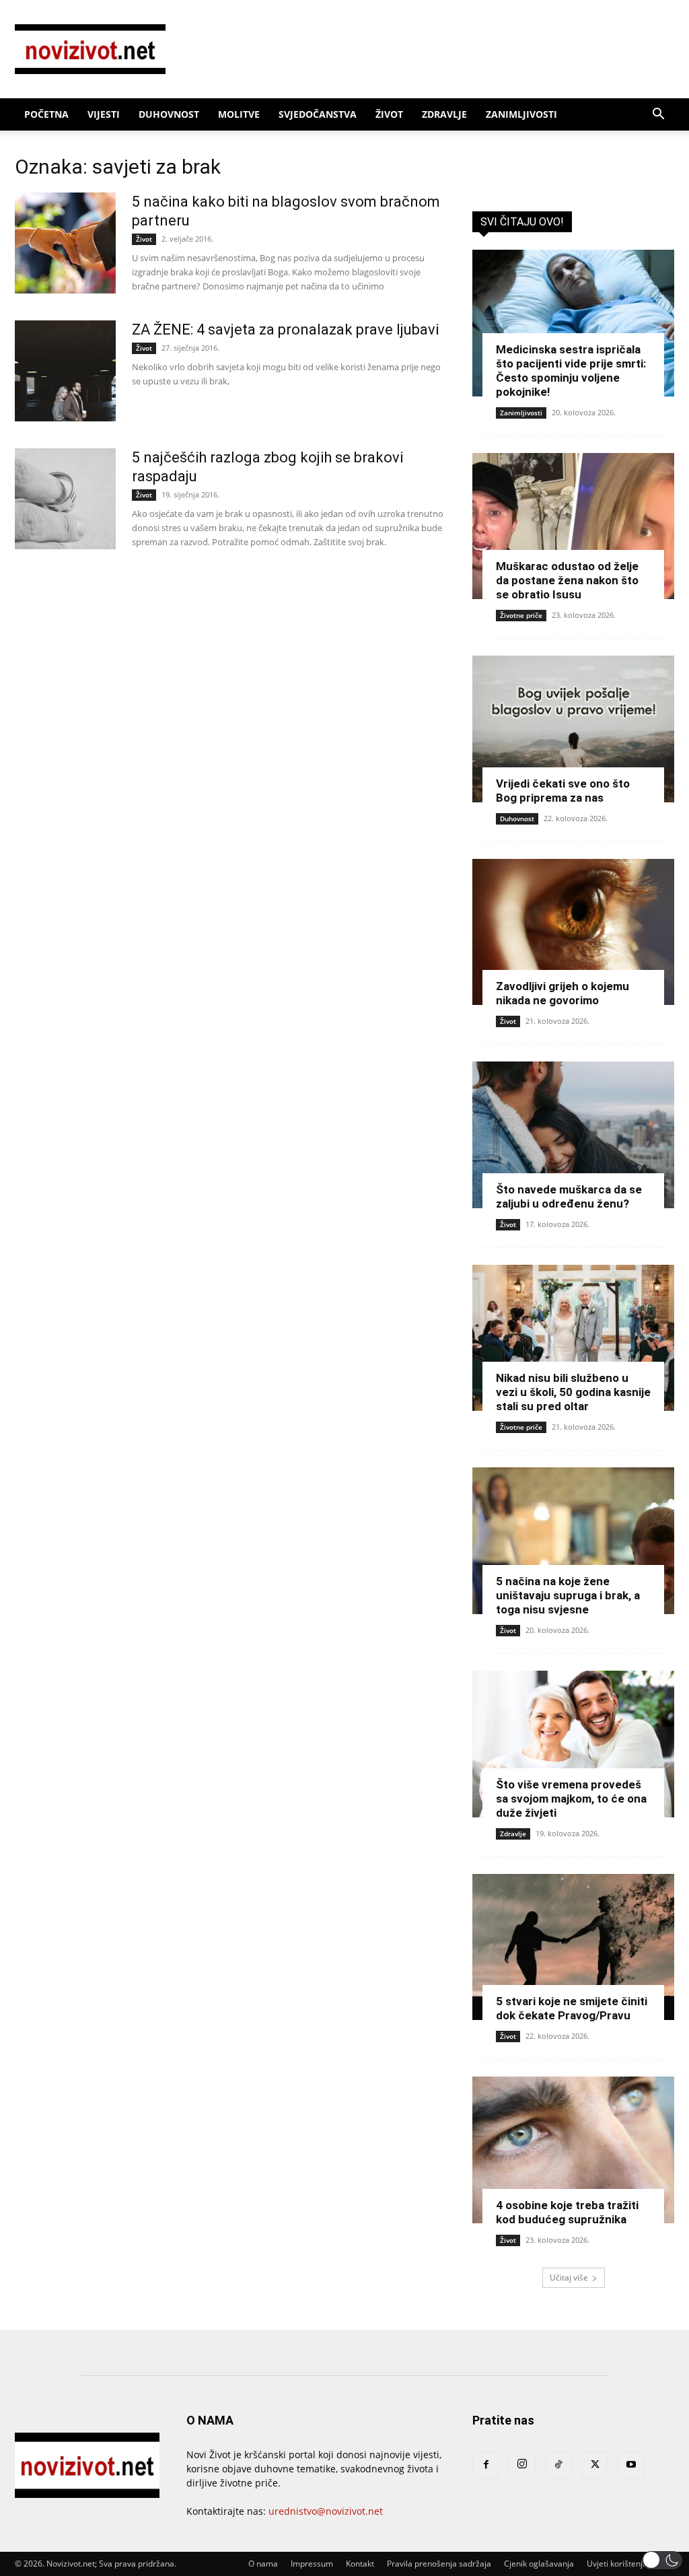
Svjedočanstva (318, 114)
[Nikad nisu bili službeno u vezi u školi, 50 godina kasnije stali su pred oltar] (573, 1338)
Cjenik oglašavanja (539, 2564)
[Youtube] (631, 2465)
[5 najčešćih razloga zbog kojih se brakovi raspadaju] (65, 499)
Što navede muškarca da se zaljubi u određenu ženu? (569, 1196)
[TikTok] (558, 2465)
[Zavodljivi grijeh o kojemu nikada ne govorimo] (573, 932)
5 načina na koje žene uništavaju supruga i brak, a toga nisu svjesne (568, 1595)
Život (389, 114)
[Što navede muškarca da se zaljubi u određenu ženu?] (573, 1135)
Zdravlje (444, 114)
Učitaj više (569, 2277)
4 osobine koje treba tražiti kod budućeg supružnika (567, 2212)
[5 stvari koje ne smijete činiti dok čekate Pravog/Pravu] (573, 1947)
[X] (595, 2465)
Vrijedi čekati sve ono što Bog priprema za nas (563, 791)
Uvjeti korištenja (617, 2564)
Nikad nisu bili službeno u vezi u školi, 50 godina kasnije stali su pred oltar (573, 1392)
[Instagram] (522, 2464)
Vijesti (104, 114)
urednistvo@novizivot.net (326, 2511)
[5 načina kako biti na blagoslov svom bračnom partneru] (65, 243)
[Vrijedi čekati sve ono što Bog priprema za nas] (573, 729)
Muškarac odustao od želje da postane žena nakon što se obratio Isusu (567, 580)
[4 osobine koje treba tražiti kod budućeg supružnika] (573, 2150)
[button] (658, 115)
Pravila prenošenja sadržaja (439, 2564)
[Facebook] (486, 2465)
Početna (46, 114)
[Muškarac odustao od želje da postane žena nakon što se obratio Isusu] (573, 526)
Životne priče (521, 615)
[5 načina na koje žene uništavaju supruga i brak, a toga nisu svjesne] (573, 1541)
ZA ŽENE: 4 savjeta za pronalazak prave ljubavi (285, 329)
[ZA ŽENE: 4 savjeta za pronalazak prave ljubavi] (65, 371)
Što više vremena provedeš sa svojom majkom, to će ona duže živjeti (571, 1799)
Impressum (312, 2564)
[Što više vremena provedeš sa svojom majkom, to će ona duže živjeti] (573, 1744)
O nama (263, 2564)
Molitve (239, 114)
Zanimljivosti (521, 114)
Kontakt (360, 2564)
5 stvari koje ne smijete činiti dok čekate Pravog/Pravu (572, 2008)
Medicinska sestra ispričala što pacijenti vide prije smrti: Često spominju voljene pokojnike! (571, 371)
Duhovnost (169, 114)
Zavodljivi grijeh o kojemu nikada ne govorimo (563, 993)
